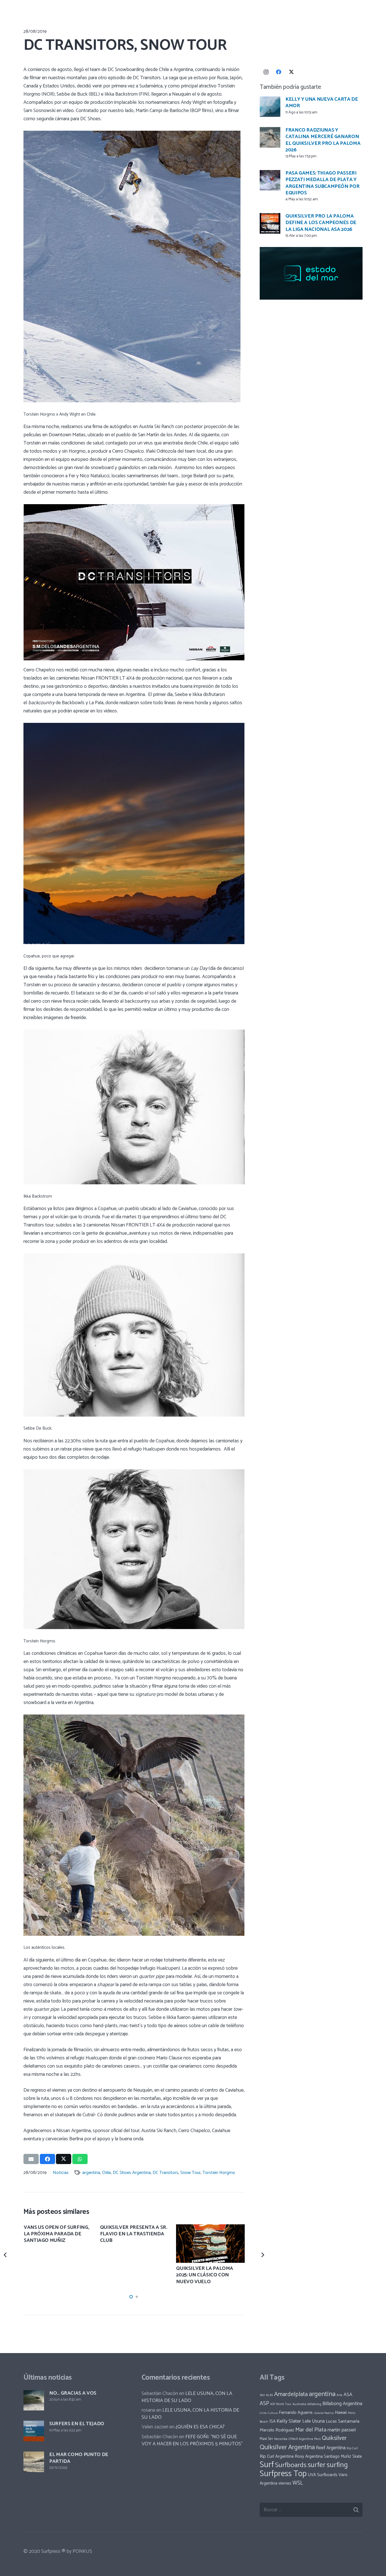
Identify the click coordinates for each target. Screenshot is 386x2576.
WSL (298, 2483)
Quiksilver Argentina (287, 2447)
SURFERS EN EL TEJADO (77, 2424)
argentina (91, 2173)
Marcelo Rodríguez (277, 2430)
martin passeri (342, 2430)
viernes (285, 2483)
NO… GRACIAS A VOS (73, 2393)
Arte (340, 2395)
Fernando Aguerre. (296, 2413)
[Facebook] (279, 72)
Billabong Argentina (342, 2404)
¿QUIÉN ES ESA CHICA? (200, 2427)
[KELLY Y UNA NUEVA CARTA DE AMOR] (270, 107)
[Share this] (47, 2159)
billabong (314, 2404)
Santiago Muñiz (338, 2456)
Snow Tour (190, 2173)
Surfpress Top (283, 2474)
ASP (264, 2404)
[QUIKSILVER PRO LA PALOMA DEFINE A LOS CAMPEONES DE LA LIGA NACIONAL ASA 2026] (270, 223)
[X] (291, 72)
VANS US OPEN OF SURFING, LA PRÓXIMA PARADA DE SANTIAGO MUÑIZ (56, 2234)
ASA (348, 2395)
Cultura (273, 2413)
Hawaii (341, 2413)
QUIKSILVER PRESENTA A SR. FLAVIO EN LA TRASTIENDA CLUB (134, 2234)
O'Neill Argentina (301, 2439)
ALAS (269, 2395)
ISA (272, 2421)
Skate (357, 2457)
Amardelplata (291, 2394)
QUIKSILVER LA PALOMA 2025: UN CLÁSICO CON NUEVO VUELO (205, 2275)
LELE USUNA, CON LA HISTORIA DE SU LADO (187, 2397)
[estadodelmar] (311, 273)
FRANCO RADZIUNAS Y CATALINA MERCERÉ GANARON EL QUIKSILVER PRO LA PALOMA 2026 (323, 140)
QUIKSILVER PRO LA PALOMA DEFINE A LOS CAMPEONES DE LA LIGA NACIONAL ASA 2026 (321, 223)
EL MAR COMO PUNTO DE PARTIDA (79, 2458)
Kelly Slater (289, 2421)
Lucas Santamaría (343, 2421)
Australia (299, 2404)
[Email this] (31, 2159)
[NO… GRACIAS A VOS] (34, 2400)
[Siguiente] (262, 2255)
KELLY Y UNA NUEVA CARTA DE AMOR (322, 103)
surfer (317, 2465)
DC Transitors (165, 2173)
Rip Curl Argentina (277, 2456)
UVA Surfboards (323, 2475)
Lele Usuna (314, 2421)
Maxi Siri (266, 2439)
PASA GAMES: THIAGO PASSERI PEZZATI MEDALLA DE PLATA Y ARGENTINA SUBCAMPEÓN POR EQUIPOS (322, 183)
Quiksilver (334, 2438)
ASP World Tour (281, 2404)
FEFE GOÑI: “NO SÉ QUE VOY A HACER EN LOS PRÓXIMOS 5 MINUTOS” (192, 2440)
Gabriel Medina (324, 2413)
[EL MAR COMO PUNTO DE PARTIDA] (34, 2462)
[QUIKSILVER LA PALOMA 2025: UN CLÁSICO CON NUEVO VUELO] (210, 2244)
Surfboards (291, 2465)
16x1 (262, 2395)
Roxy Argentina (309, 2456)
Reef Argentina (331, 2448)
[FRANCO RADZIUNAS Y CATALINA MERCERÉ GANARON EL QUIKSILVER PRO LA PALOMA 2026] (270, 137)
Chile (106, 2173)
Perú (317, 2439)
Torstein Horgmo (219, 2173)
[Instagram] (266, 72)
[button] (131, 2297)
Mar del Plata (311, 2430)
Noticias (61, 2173)
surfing (337, 2465)
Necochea (281, 2439)
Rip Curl (352, 2448)
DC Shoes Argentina (132, 2173)
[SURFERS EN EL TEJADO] (34, 2431)
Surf (267, 2465)
